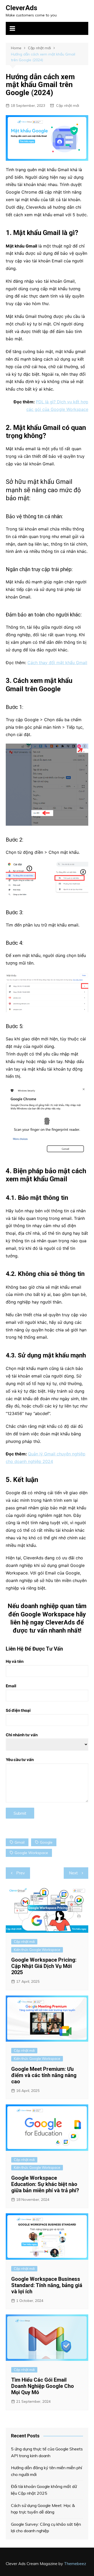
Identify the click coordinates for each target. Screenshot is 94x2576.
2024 (48, 1461)
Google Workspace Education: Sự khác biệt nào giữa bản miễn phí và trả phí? (45, 2184)
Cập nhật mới (68, 106)
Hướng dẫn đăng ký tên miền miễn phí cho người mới (46, 2471)
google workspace (31, 1853)
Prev (20, 1873)
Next (73, 1873)
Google (46, 1842)
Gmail (20, 1842)
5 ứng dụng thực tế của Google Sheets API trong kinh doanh (47, 2452)
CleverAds (22, 8)
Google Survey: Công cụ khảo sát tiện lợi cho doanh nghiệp (46, 2528)
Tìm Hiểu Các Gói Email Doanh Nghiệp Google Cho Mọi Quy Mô (43, 2386)
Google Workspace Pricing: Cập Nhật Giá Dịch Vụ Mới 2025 (44, 1966)
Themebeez (75, 2564)
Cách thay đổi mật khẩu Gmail (57, 663)
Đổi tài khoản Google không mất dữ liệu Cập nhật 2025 (44, 2490)
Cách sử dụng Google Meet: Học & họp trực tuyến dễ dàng (43, 2509)
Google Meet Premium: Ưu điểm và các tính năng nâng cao (44, 2075)
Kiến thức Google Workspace (37, 1950)
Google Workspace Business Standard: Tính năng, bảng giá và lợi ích (47, 2285)
